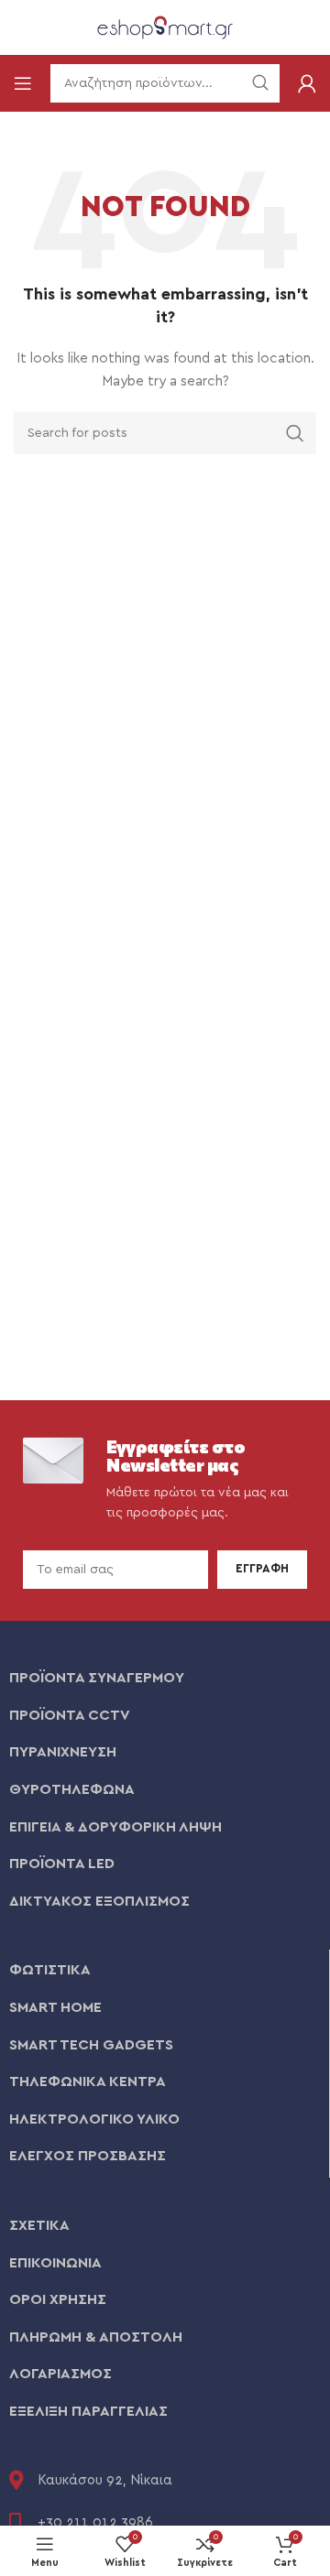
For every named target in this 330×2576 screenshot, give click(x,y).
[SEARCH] (295, 433)
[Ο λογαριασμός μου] (307, 83)
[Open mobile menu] (23, 83)
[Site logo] (165, 27)
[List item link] (165, 1679)
